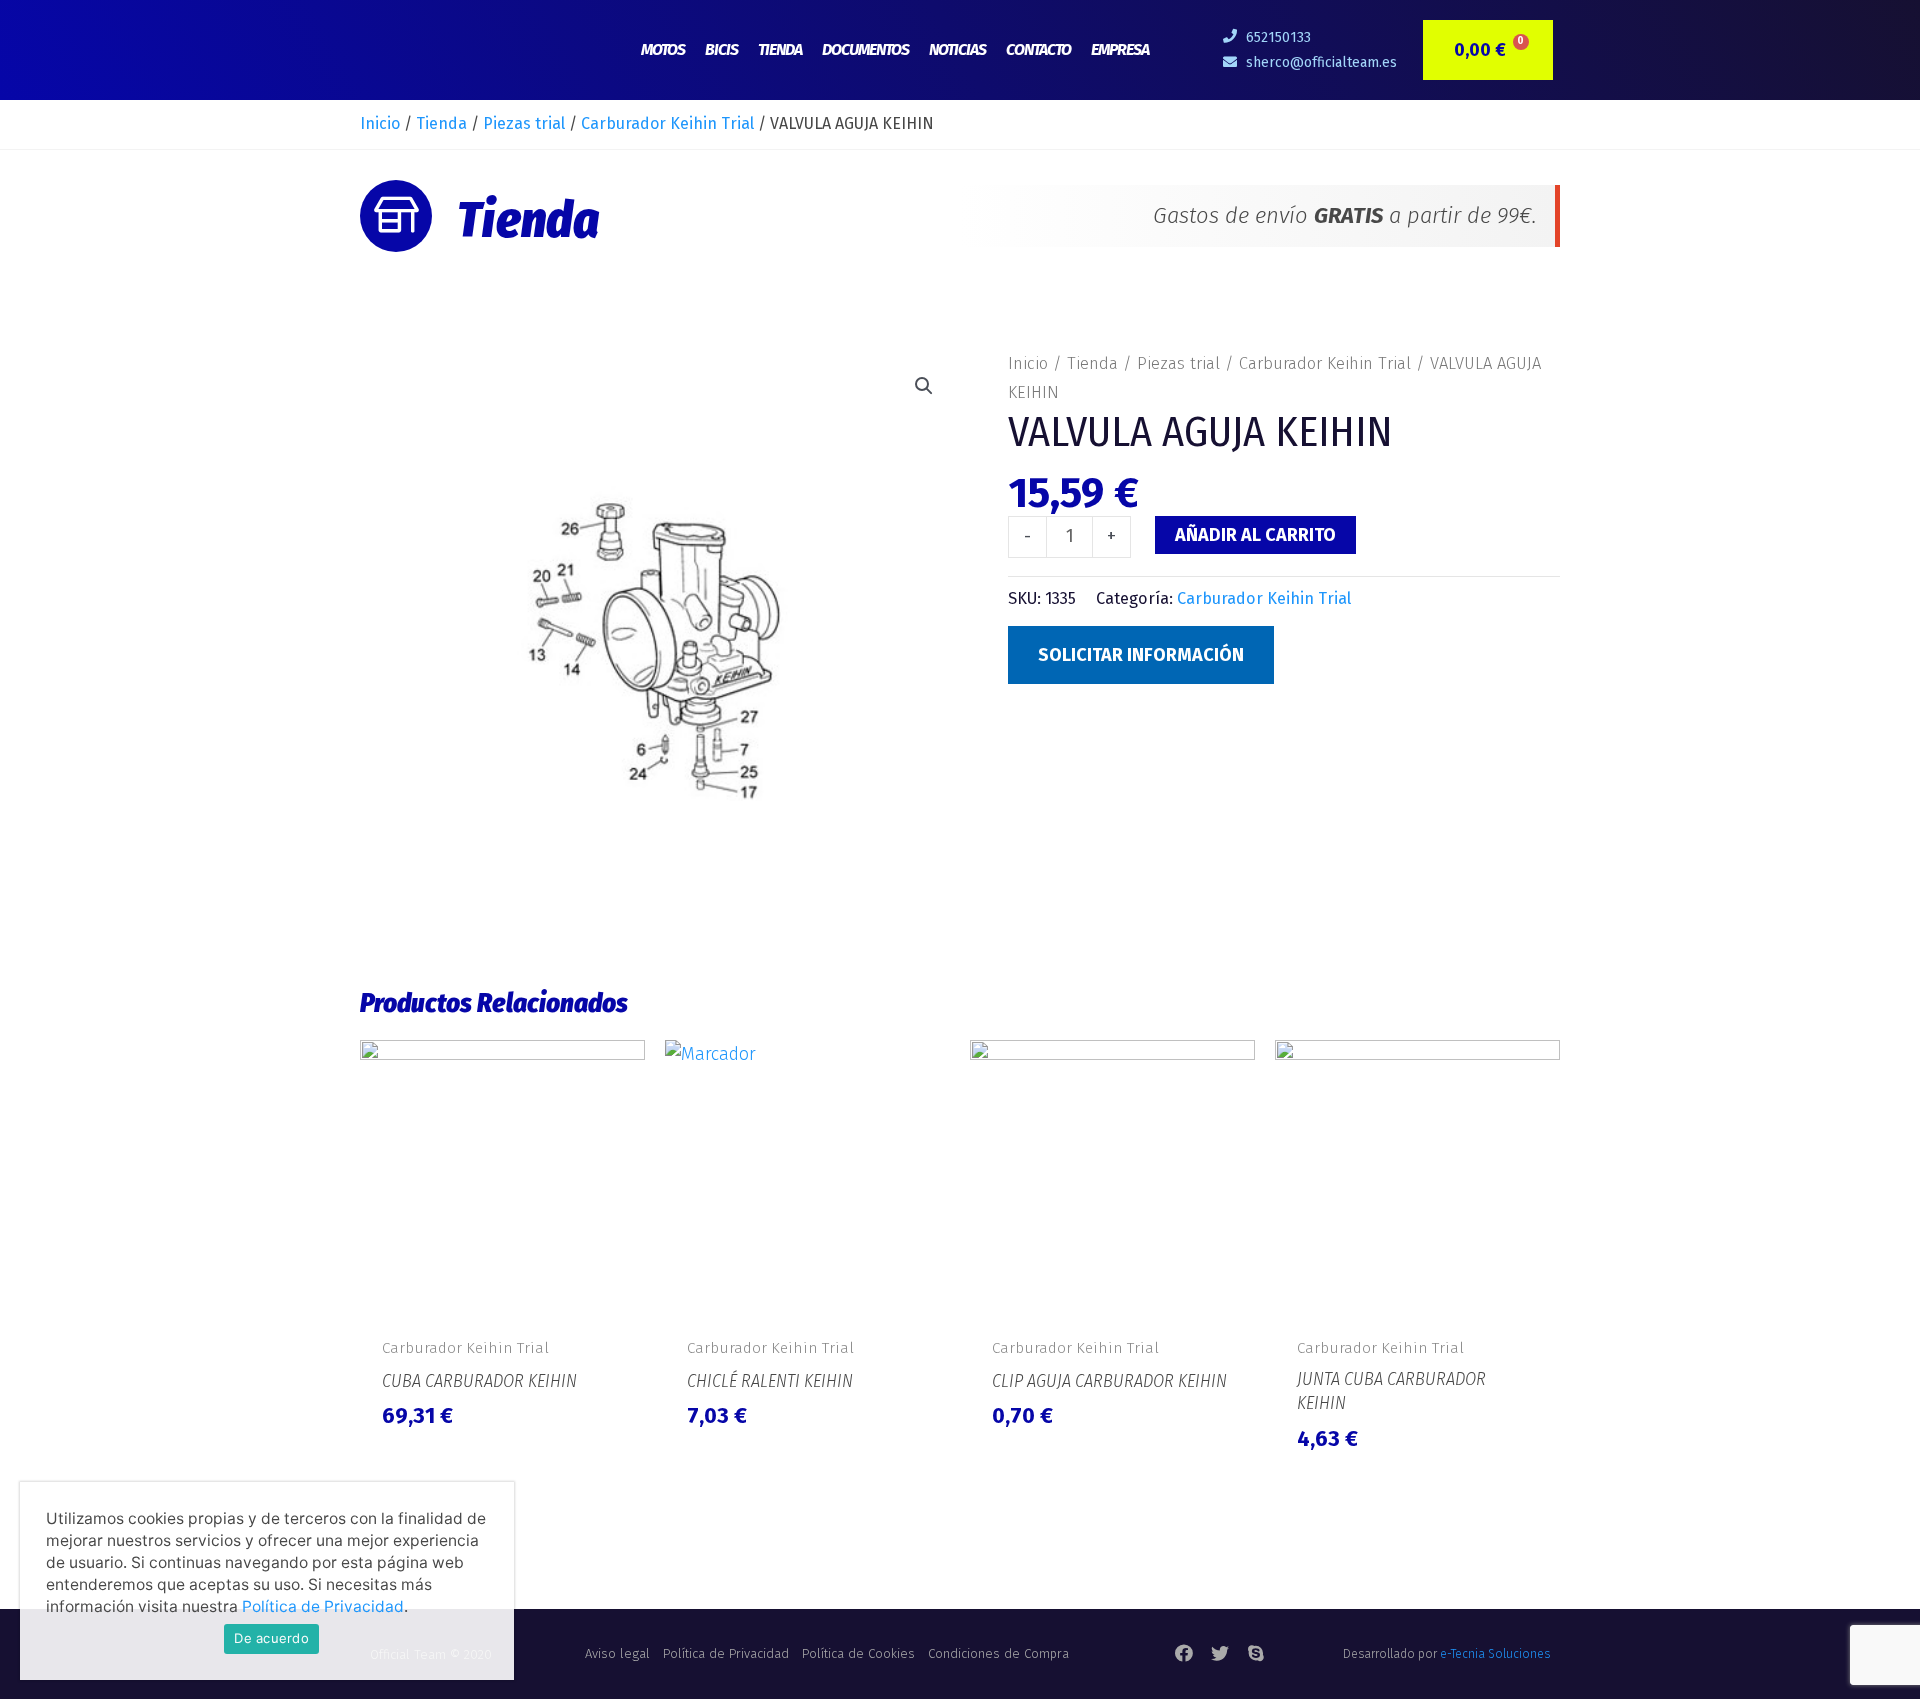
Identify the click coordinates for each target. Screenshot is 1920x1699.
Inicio (380, 123)
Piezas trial (524, 123)
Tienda (780, 49)
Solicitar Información (1141, 655)
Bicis (721, 49)
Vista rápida (502, 1303)
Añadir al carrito (1255, 535)
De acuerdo (271, 1638)
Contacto (1038, 49)
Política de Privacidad (323, 1606)
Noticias (957, 49)
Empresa (1120, 49)
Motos (663, 49)
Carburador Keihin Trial (667, 123)
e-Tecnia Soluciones (1495, 1654)
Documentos (865, 49)
